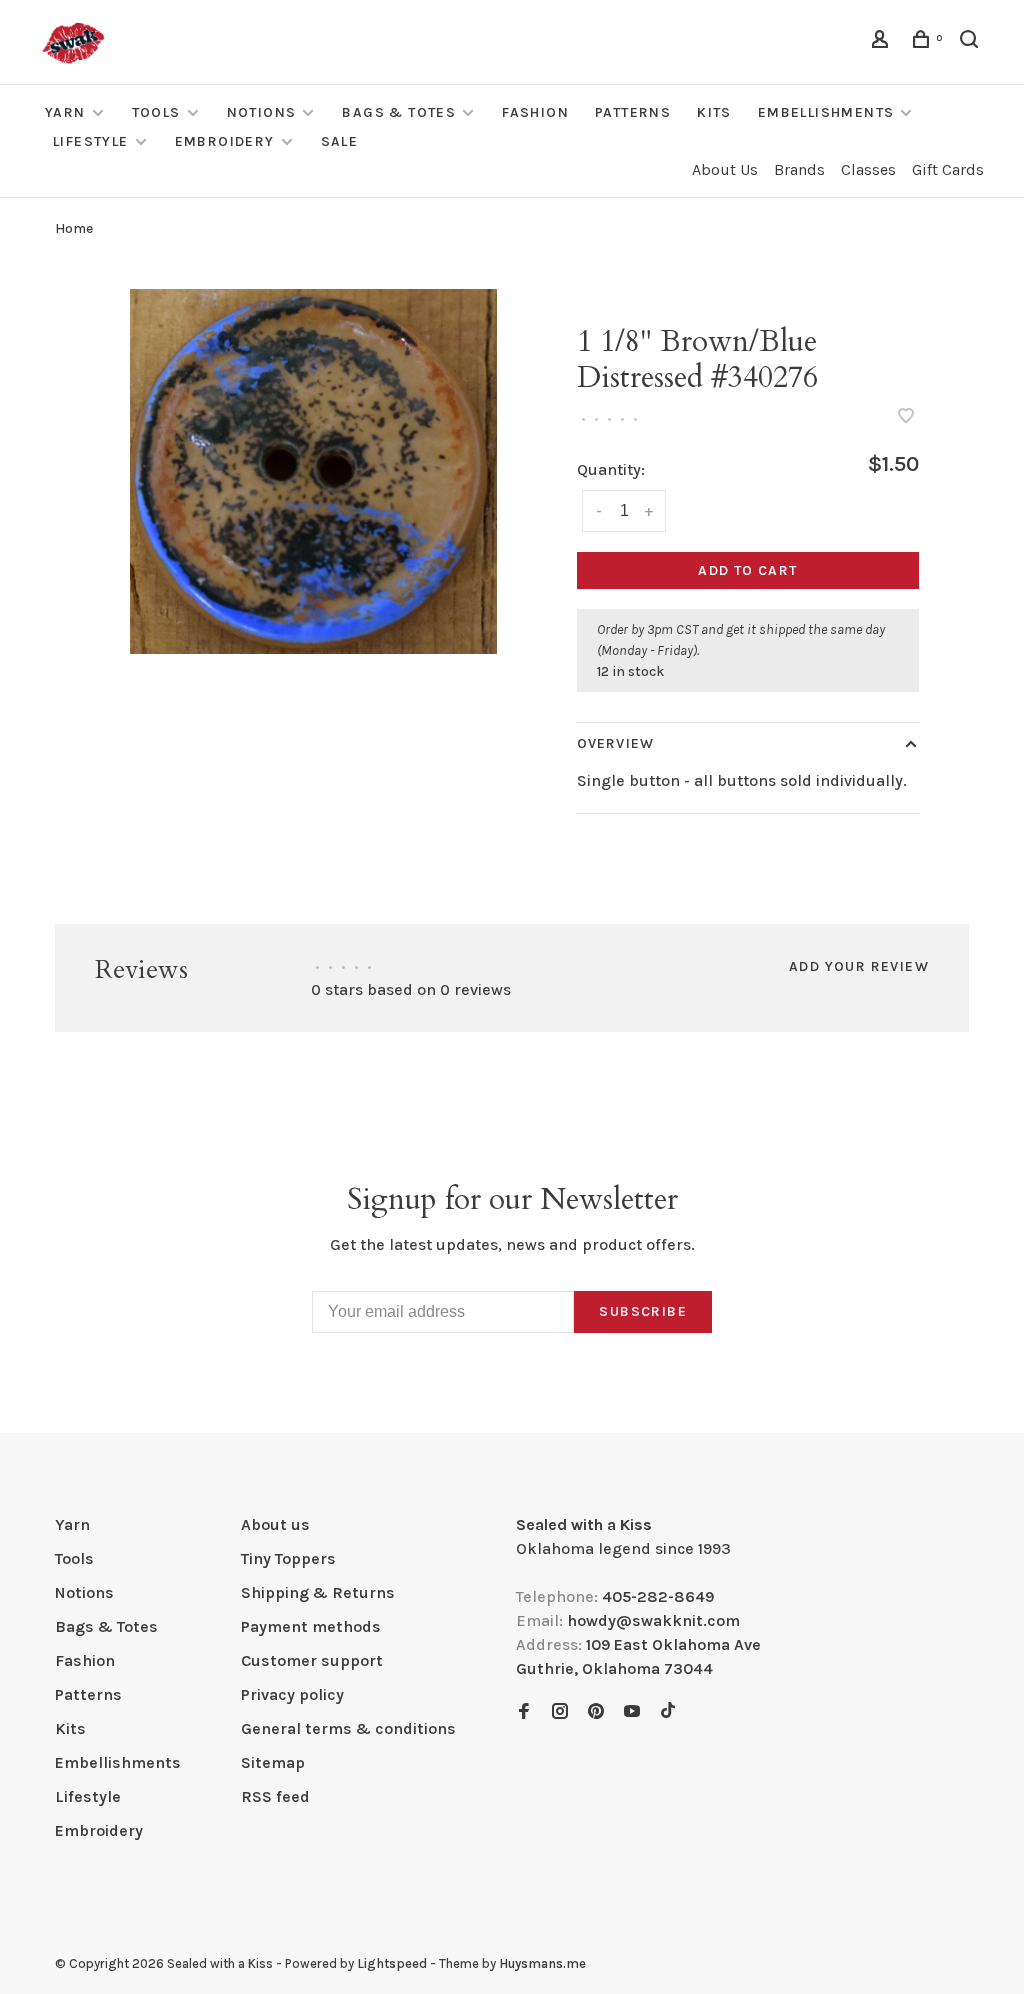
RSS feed (275, 1796)
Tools (156, 112)
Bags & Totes (399, 112)
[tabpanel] (313, 471)
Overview (615, 743)
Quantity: (611, 469)
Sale (340, 141)
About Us (725, 169)
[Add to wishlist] (906, 417)
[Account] (883, 42)
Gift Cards (948, 169)
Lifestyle (91, 141)
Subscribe (643, 1311)
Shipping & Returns (318, 1592)
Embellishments (826, 112)
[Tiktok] (668, 1712)
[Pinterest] (596, 1712)
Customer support (312, 1660)
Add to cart (747, 570)
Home (74, 228)
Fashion (535, 112)
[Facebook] (524, 1712)
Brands (799, 169)
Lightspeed (392, 1963)
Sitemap (273, 1762)
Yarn (65, 112)
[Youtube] (632, 1712)
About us (275, 1524)
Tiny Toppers (288, 1558)
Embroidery (225, 141)
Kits (714, 112)
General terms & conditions (348, 1728)
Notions (262, 112)
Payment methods (311, 1626)
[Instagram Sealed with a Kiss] (560, 1712)
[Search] (972, 42)
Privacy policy (292, 1694)
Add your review (859, 966)
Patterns (633, 112)
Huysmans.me (542, 1963)
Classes (868, 169)
